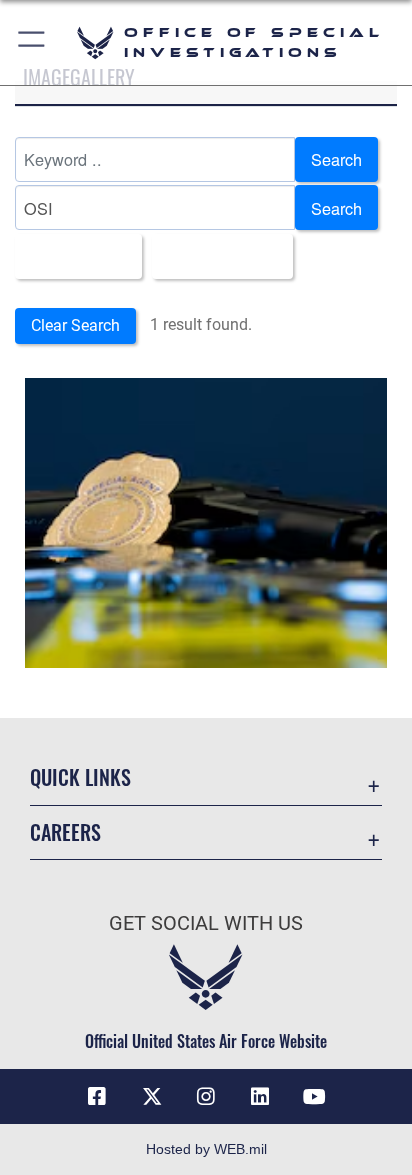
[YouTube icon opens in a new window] (315, 1097)
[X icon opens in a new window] (152, 1097)
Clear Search (75, 325)
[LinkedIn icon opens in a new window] (260, 1097)
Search (336, 159)
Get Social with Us (206, 923)
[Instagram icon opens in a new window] (206, 1097)
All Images (72, 256)
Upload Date (216, 256)
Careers (65, 832)
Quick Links (80, 777)
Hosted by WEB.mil (206, 1149)
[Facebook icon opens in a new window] (97, 1097)
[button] (32, 42)
